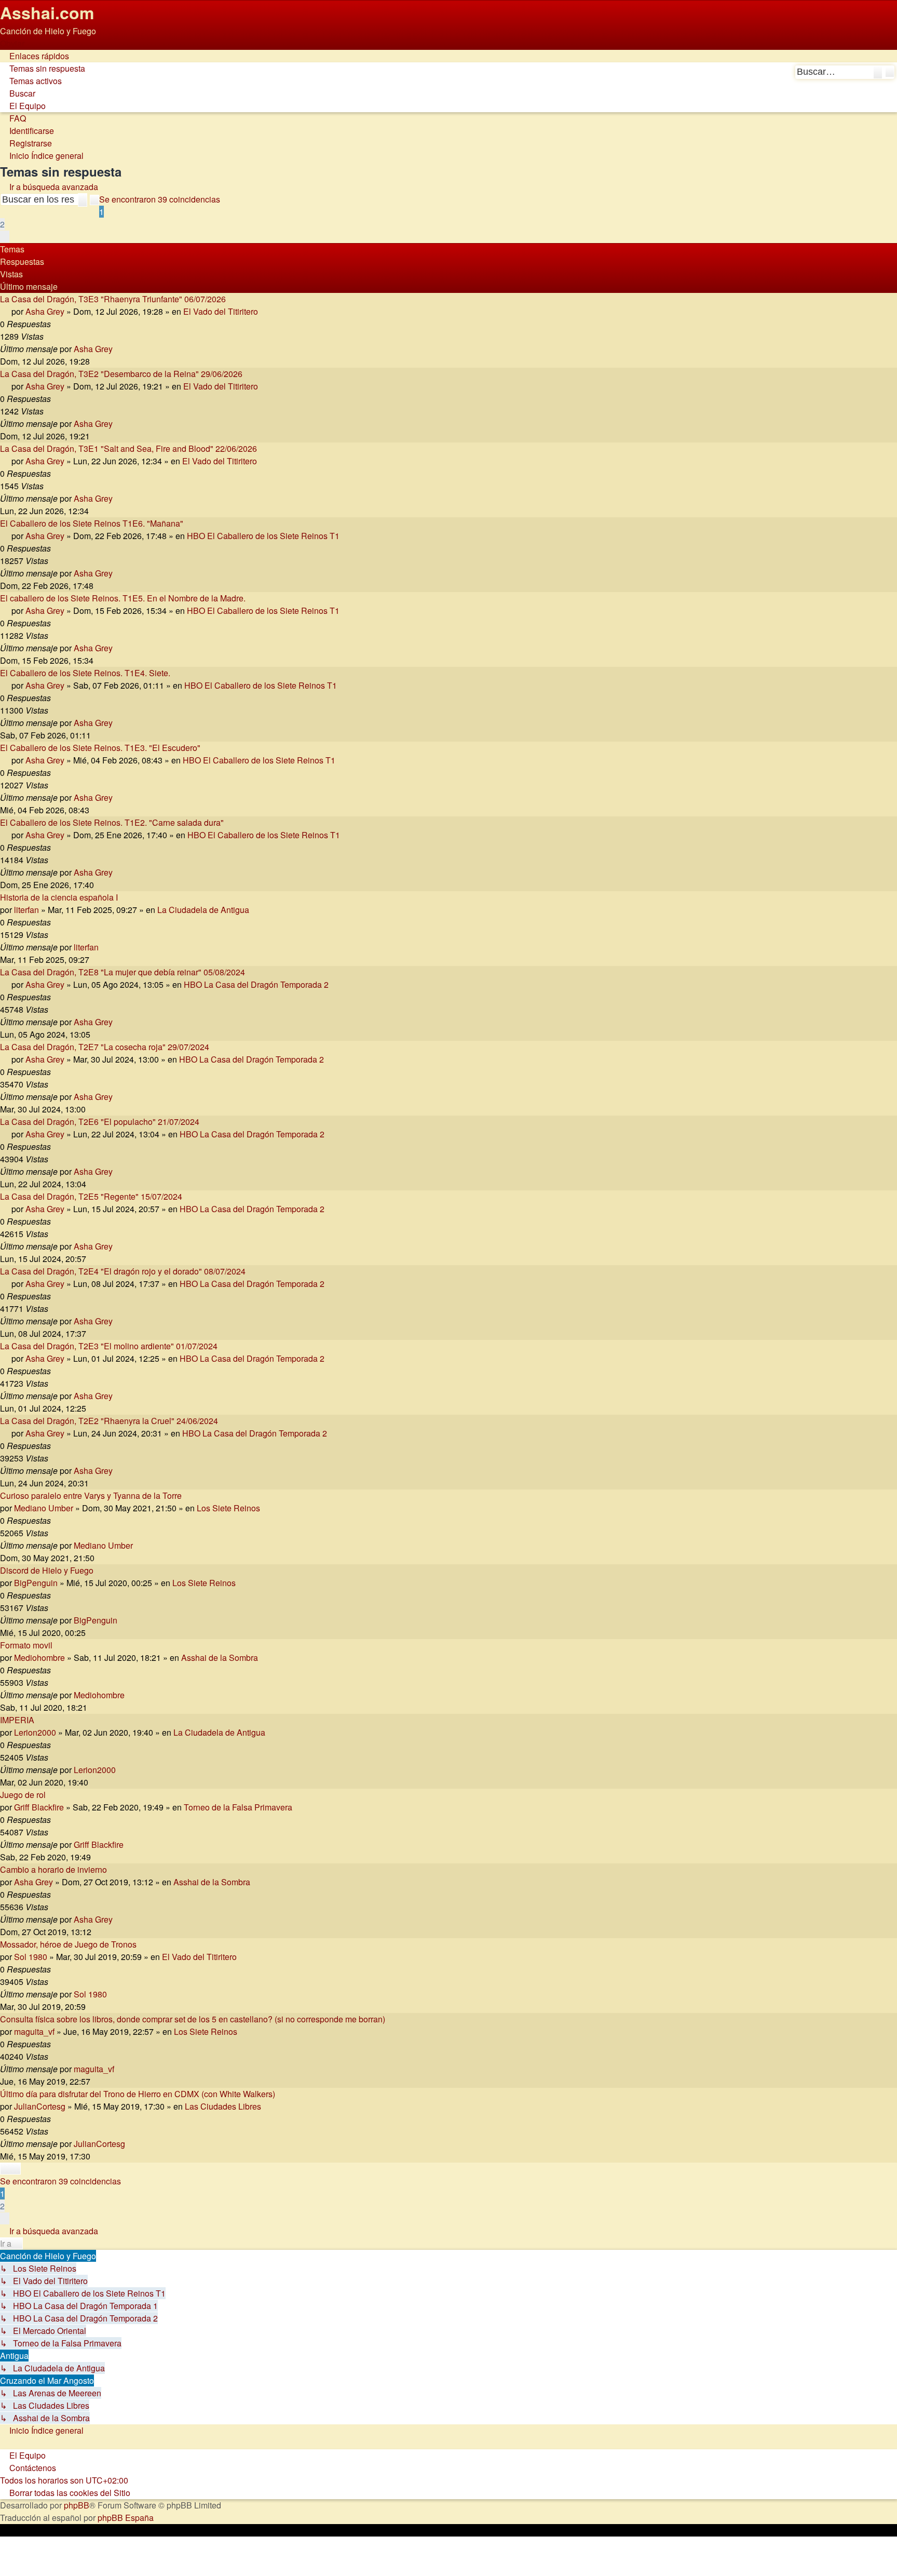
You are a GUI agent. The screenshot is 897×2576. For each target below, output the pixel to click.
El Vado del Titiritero (221, 311)
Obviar (12, 43)
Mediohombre (39, 1658)
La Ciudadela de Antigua (203, 910)
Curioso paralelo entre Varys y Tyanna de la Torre (91, 1495)
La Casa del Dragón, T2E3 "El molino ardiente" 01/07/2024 (109, 1346)
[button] (5, 237)
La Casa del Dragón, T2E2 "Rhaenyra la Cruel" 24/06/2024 (109, 1421)
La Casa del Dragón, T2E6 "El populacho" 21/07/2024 (100, 1122)
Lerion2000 (35, 1732)
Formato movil (26, 1645)
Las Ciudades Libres (223, 2106)
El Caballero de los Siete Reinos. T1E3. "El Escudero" (100, 748)
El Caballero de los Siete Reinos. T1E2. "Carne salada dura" (112, 822)
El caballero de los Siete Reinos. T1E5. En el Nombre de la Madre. (123, 598)
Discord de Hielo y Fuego (47, 1570)
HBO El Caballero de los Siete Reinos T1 (263, 536)
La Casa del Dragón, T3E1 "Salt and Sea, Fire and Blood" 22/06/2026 (128, 448)
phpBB (77, 2505)
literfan (26, 910)
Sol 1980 (31, 1957)
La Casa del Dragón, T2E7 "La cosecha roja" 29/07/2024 (105, 1047)
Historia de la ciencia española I (59, 897)
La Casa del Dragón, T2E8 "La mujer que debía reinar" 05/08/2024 (123, 972)
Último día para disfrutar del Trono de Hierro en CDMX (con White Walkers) (138, 2094)
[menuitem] (43, 68)
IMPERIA (17, 1720)
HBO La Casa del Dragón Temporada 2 (256, 984)
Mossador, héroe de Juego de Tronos (68, 1944)
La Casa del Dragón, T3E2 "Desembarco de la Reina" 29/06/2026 (121, 374)
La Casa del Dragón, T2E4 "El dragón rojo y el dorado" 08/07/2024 (123, 1271)
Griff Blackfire (39, 1807)
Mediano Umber (44, 1508)
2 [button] (2, 224)
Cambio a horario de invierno (53, 1869)
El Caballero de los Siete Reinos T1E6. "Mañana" (92, 523)
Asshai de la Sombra (220, 1658)
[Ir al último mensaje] (118, 349)
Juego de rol (23, 1795)
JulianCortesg (40, 2106)
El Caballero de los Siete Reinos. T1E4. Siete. (85, 673)
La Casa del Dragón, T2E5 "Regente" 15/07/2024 (91, 1196)
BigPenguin (36, 1583)
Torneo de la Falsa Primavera (238, 1807)
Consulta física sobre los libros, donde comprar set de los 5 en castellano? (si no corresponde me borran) (193, 2019)
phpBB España (126, 2518)
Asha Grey (45, 311)
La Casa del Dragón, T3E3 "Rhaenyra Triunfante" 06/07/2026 (113, 299)
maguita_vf (34, 2031)
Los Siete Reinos (228, 1508)
